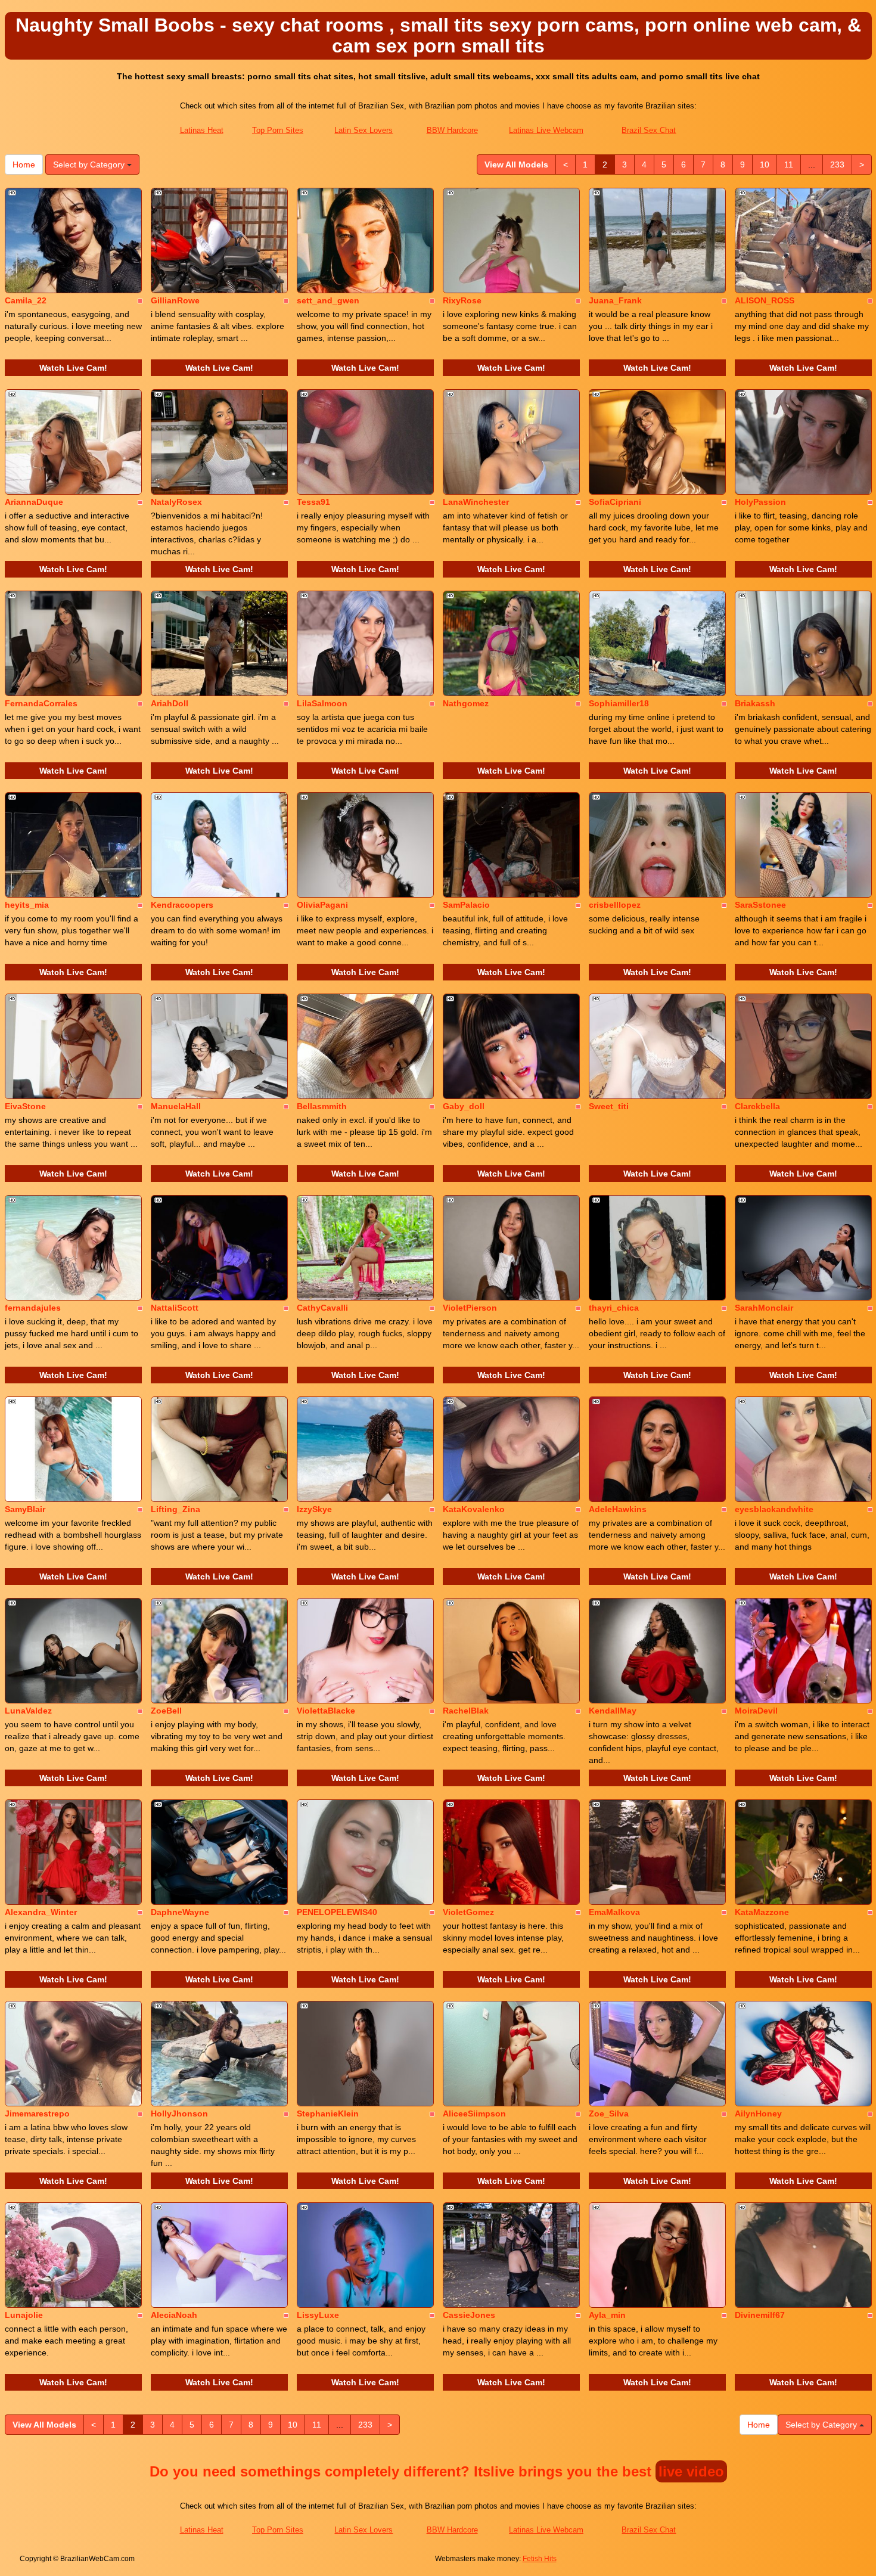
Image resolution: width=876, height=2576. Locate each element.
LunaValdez (28, 1711)
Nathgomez (466, 703)
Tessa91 (313, 502)
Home (24, 165)
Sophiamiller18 (619, 703)
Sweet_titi (609, 1106)
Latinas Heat (202, 130)
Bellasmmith (322, 1106)
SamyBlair (25, 1509)
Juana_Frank (615, 300)
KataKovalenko (474, 1509)
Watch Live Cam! (73, 368)
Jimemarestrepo (37, 2113)
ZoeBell (166, 1711)
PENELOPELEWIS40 (337, 1912)
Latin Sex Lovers (364, 130)
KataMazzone (762, 1912)
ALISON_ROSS (765, 300)
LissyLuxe (318, 2315)
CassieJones (469, 2315)
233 (837, 165)
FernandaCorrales (41, 703)
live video (691, 2471)
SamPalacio (466, 905)
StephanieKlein (328, 2113)
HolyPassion (760, 502)
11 (789, 165)
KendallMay (613, 1711)
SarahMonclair (764, 1308)
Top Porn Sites (278, 130)
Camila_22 (26, 300)
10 (765, 165)
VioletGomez (468, 1912)
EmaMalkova (614, 1912)
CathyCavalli (322, 1308)
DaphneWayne (180, 1912)
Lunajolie (24, 2315)
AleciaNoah (174, 2315)
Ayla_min (607, 2315)
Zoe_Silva (609, 2113)
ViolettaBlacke (326, 1711)
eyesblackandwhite (774, 1509)
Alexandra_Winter (41, 1912)
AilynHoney (758, 2113)
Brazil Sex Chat (649, 130)
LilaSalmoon (322, 703)
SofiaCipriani (615, 502)
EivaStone (25, 1106)
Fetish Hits (540, 2559)
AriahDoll (170, 703)
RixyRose (462, 300)
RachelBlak (466, 1711)
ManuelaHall (176, 1106)
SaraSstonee (760, 905)
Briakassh (755, 703)
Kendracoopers (182, 905)
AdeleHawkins (618, 1509)
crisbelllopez (615, 905)
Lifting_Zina (175, 1509)
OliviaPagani (322, 905)
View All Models (516, 165)
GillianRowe (175, 300)
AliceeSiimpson (474, 2113)
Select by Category (90, 165)
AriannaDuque (34, 502)
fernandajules (33, 1308)
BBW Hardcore (452, 130)
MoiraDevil (756, 1711)
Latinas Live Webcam (546, 130)
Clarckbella (757, 1106)
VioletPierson (470, 1308)
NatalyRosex (176, 502)
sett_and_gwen (328, 300)
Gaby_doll (464, 1106)
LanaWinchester (476, 502)
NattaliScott (175, 1308)
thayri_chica (614, 1308)
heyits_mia (27, 905)
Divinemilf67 (760, 2315)
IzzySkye (314, 1509)
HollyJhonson (179, 2113)
